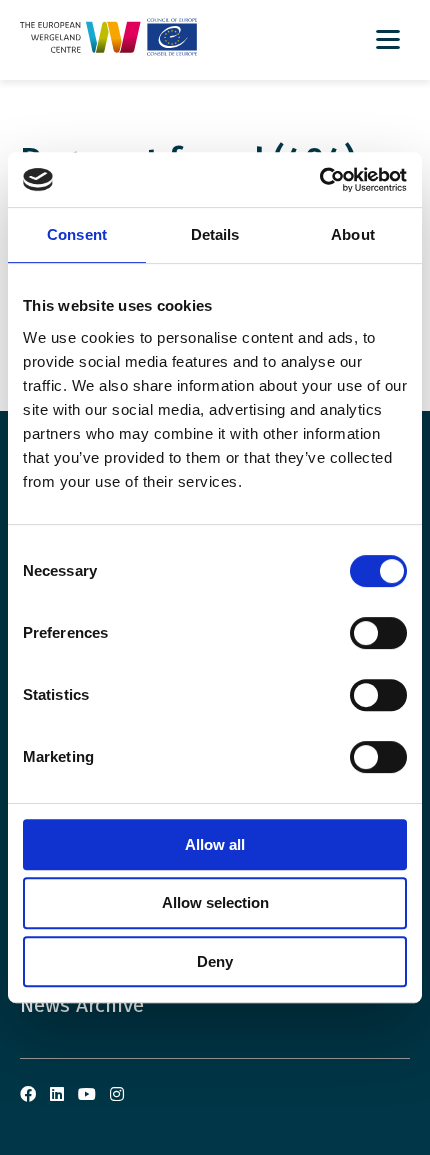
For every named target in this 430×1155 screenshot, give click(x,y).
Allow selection (215, 902)
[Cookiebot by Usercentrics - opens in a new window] (319, 180)
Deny (215, 961)
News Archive (82, 1005)
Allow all (215, 844)
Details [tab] (215, 234)
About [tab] (353, 234)
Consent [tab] (77, 234)
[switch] (378, 633)
